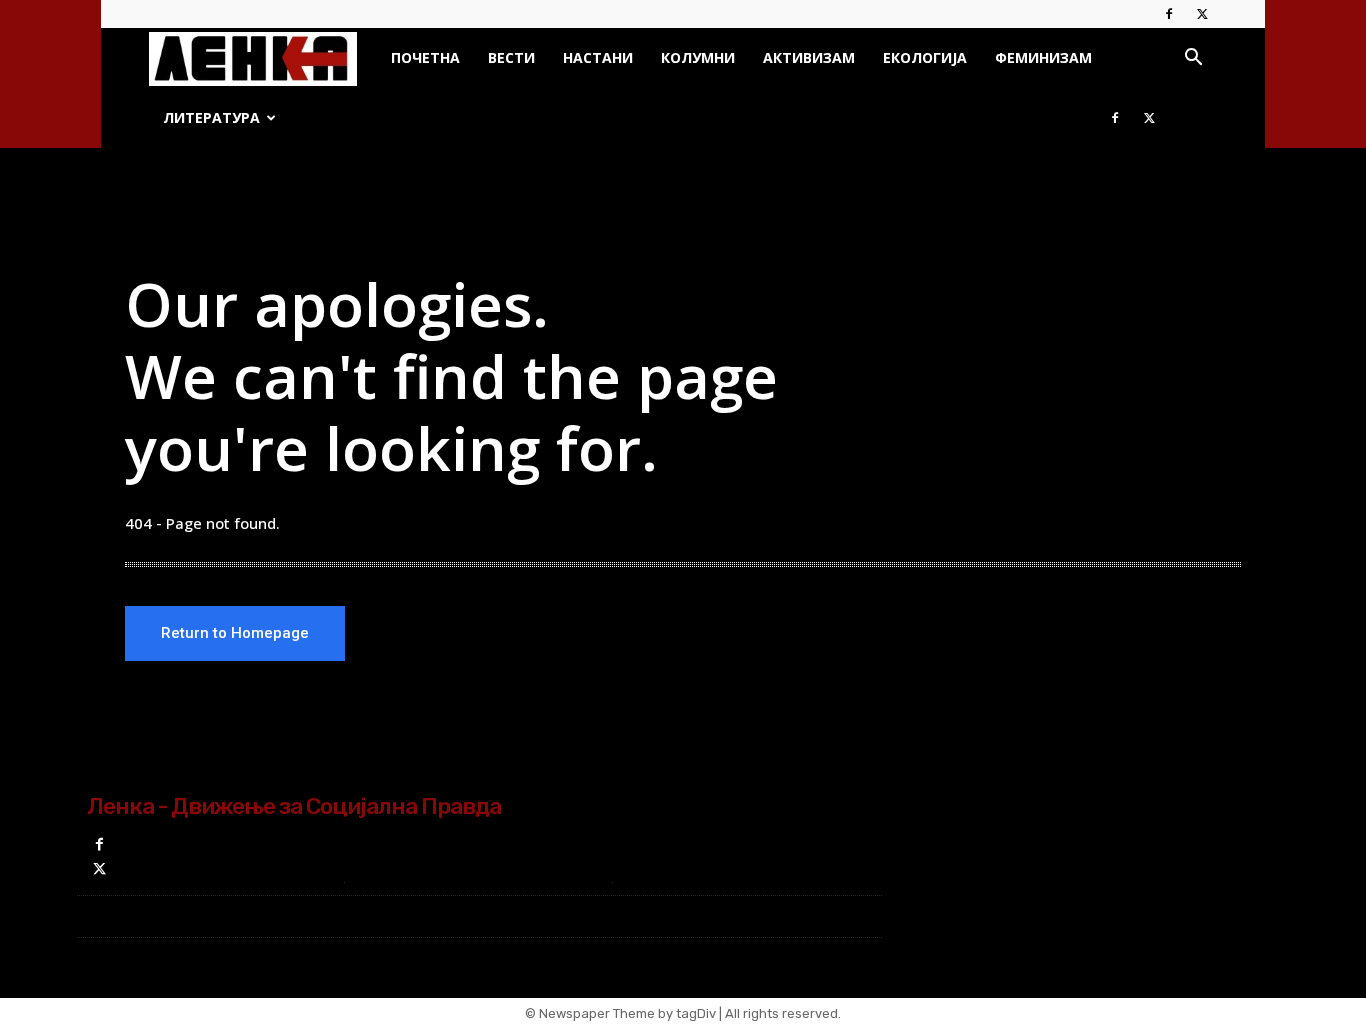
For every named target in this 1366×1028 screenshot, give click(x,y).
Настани (598, 57)
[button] (1193, 59)
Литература (211, 117)
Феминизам (1043, 57)
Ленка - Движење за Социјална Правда (294, 806)
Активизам (809, 57)
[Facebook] (1169, 14)
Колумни (698, 57)
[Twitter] (1202, 14)
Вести (511, 57)
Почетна (425, 57)
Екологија (925, 57)
